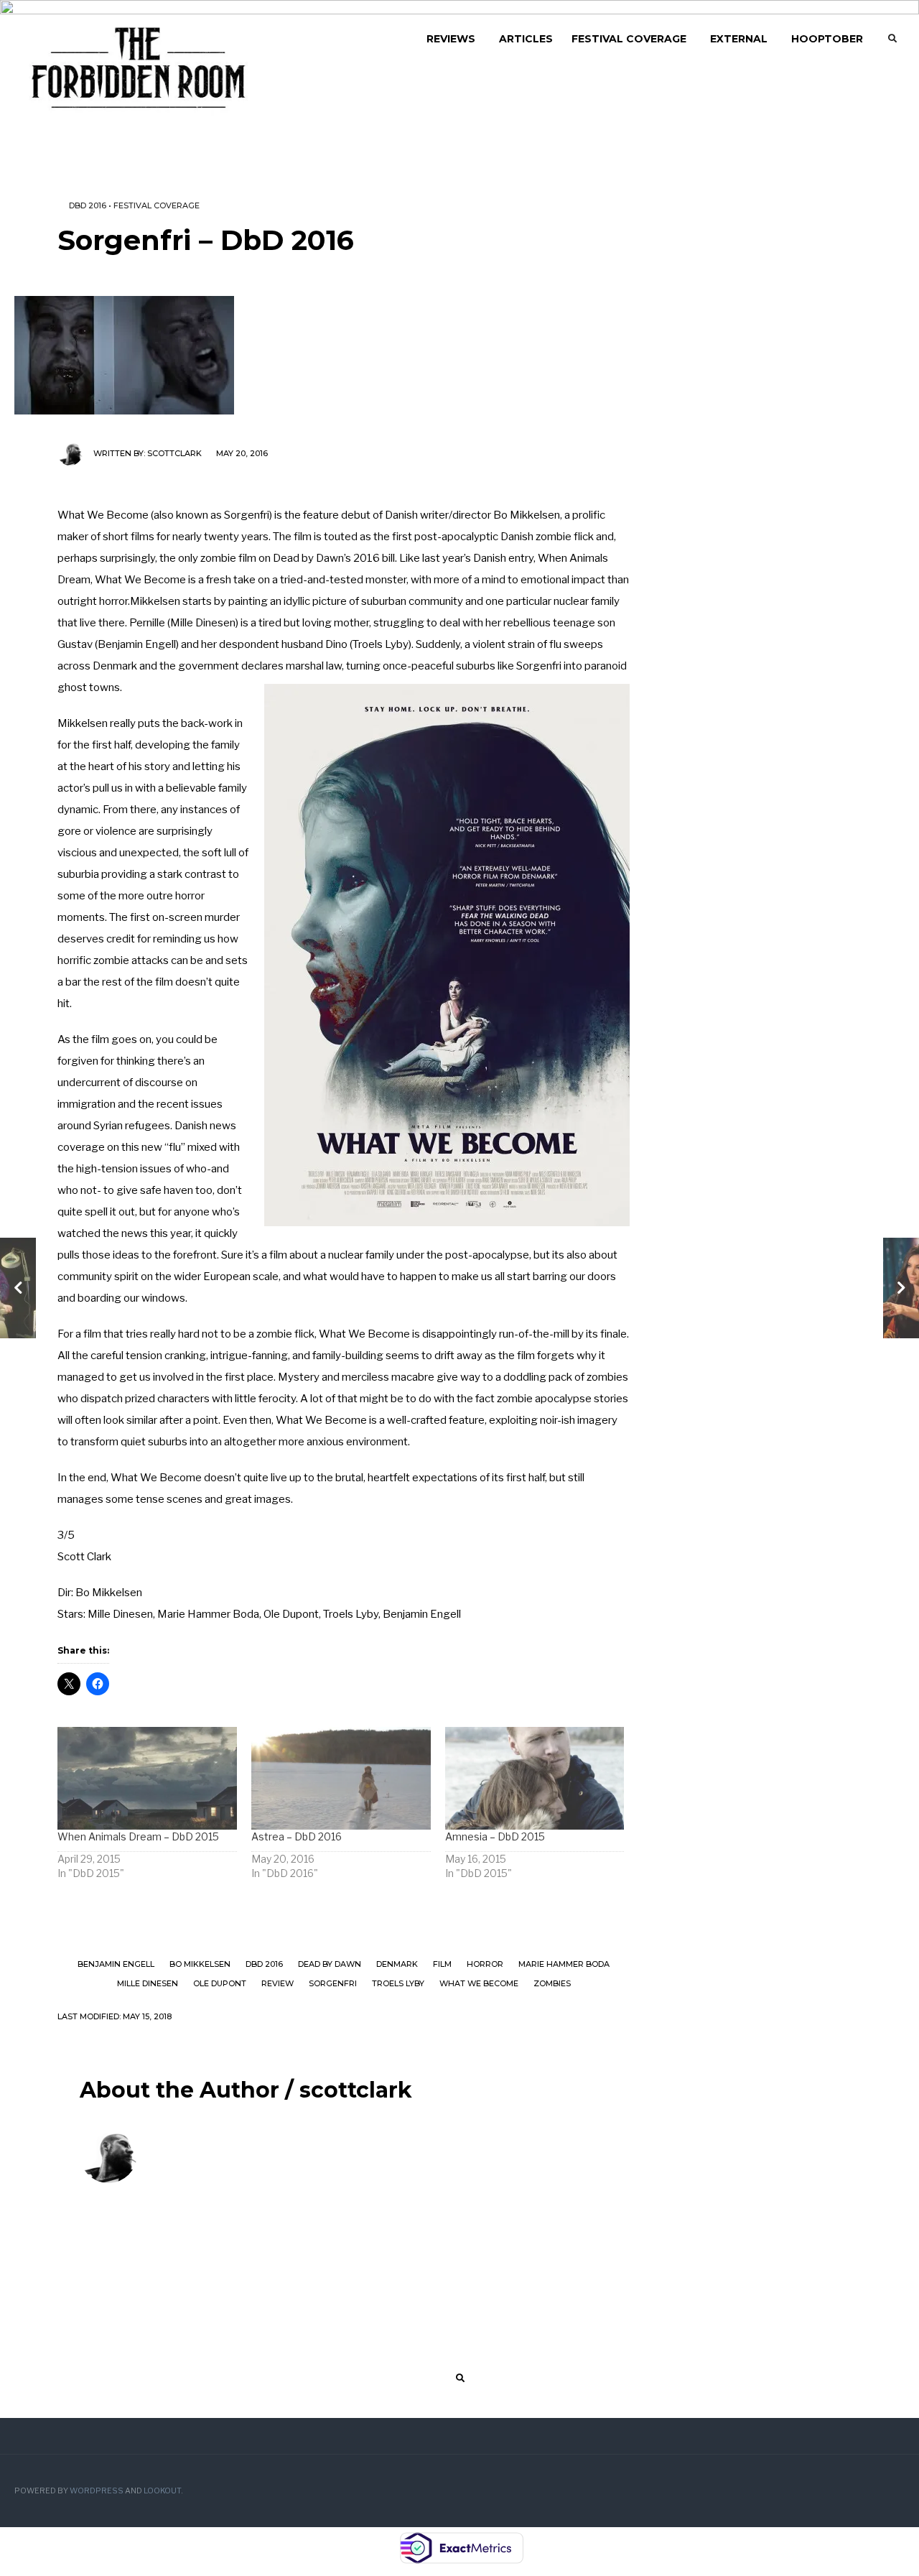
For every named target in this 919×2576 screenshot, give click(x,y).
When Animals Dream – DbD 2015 (138, 1836)
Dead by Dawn (330, 1964)
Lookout (162, 2491)
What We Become (479, 1983)
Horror (485, 1964)
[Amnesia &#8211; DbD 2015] (535, 1778)
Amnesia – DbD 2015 (495, 1836)
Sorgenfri (333, 1983)
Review (277, 1983)
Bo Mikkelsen (200, 1964)
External (739, 39)
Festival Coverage (629, 39)
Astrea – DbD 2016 (297, 1836)
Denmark (397, 1964)
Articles (526, 39)
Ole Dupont (220, 1983)
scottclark (174, 453)
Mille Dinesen (148, 1983)
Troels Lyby (398, 1983)
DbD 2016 (88, 205)
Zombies (552, 1983)
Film (442, 1964)
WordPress (97, 2491)
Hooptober (827, 39)
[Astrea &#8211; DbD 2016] (341, 1778)
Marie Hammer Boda (564, 1964)
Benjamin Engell (116, 1964)
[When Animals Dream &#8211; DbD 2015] (147, 1778)
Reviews (451, 39)
